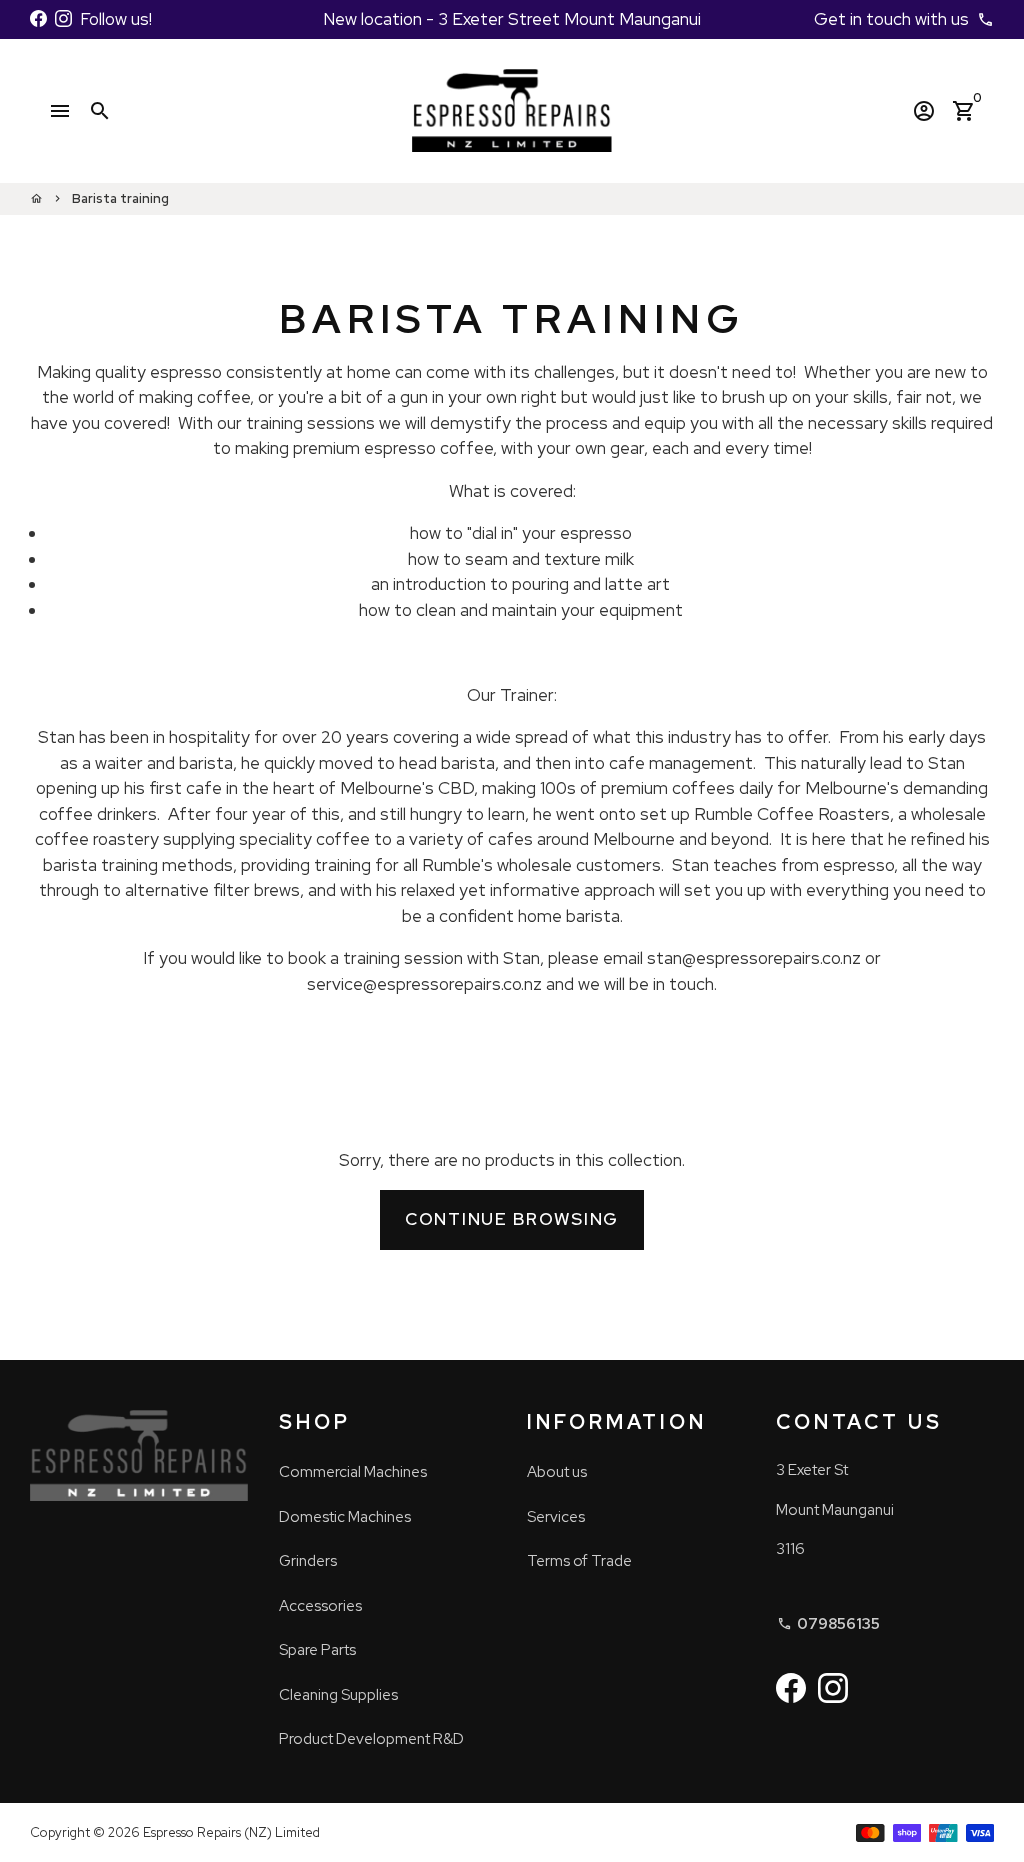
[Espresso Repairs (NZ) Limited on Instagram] (63, 19)
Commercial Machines (353, 1472)
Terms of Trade (579, 1561)
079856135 (828, 1624)
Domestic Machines (345, 1517)
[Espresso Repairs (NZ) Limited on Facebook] (38, 19)
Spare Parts (317, 1650)
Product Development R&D (371, 1739)
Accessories (320, 1606)
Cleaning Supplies (338, 1695)
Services (556, 1517)
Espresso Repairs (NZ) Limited (231, 1832)
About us (557, 1472)
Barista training (120, 198)
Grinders (308, 1561)
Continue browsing (512, 1219)
